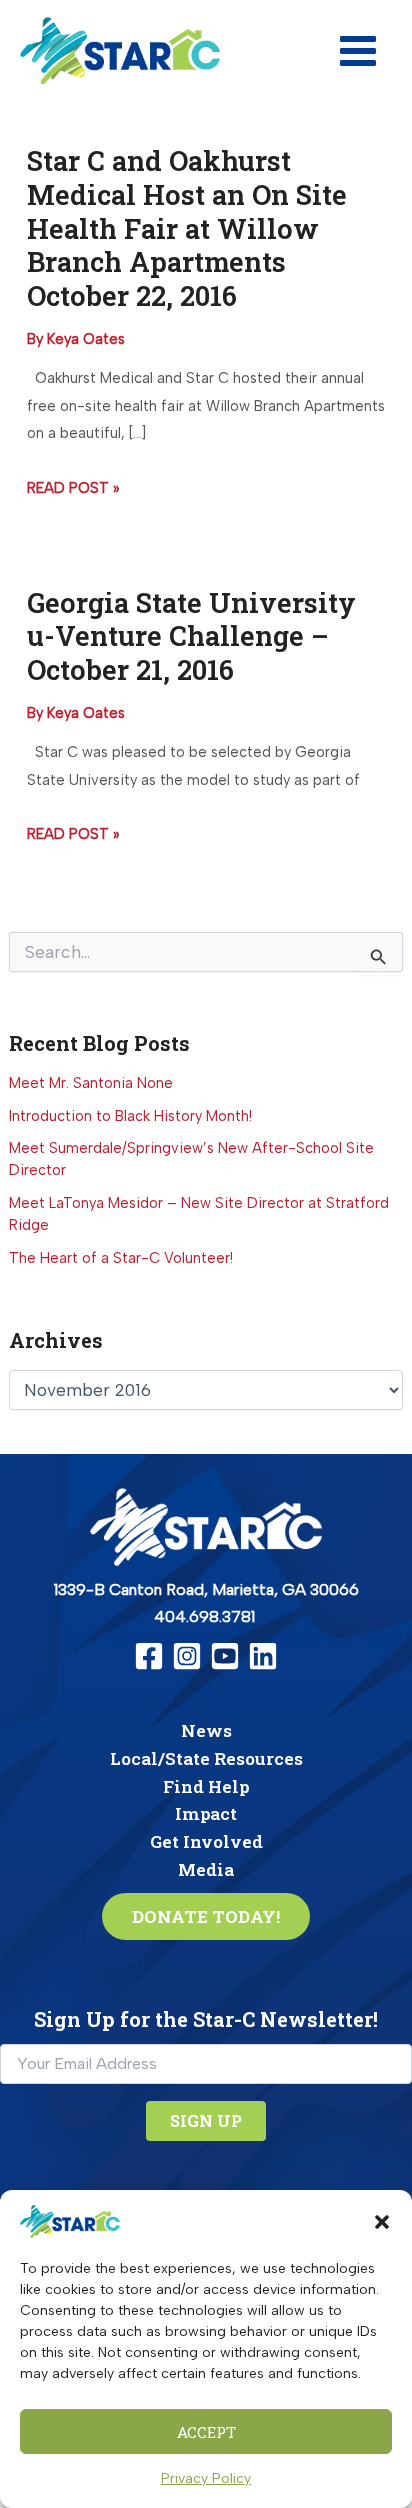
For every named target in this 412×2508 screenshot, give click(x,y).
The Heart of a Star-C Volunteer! (121, 1258)
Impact (206, 1813)
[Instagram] (187, 1656)
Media (206, 1869)
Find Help (206, 1786)
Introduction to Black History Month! (130, 1116)
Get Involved (206, 1841)
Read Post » (73, 490)
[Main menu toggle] (358, 51)
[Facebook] (149, 1656)
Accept (206, 2432)
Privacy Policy (206, 2478)
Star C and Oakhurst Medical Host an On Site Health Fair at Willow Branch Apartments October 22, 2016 (187, 227)
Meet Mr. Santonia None (91, 1083)
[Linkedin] (263, 1656)
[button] (382, 2222)
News (206, 1730)
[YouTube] (225, 1656)
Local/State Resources (206, 1758)
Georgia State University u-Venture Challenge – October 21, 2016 (191, 635)
